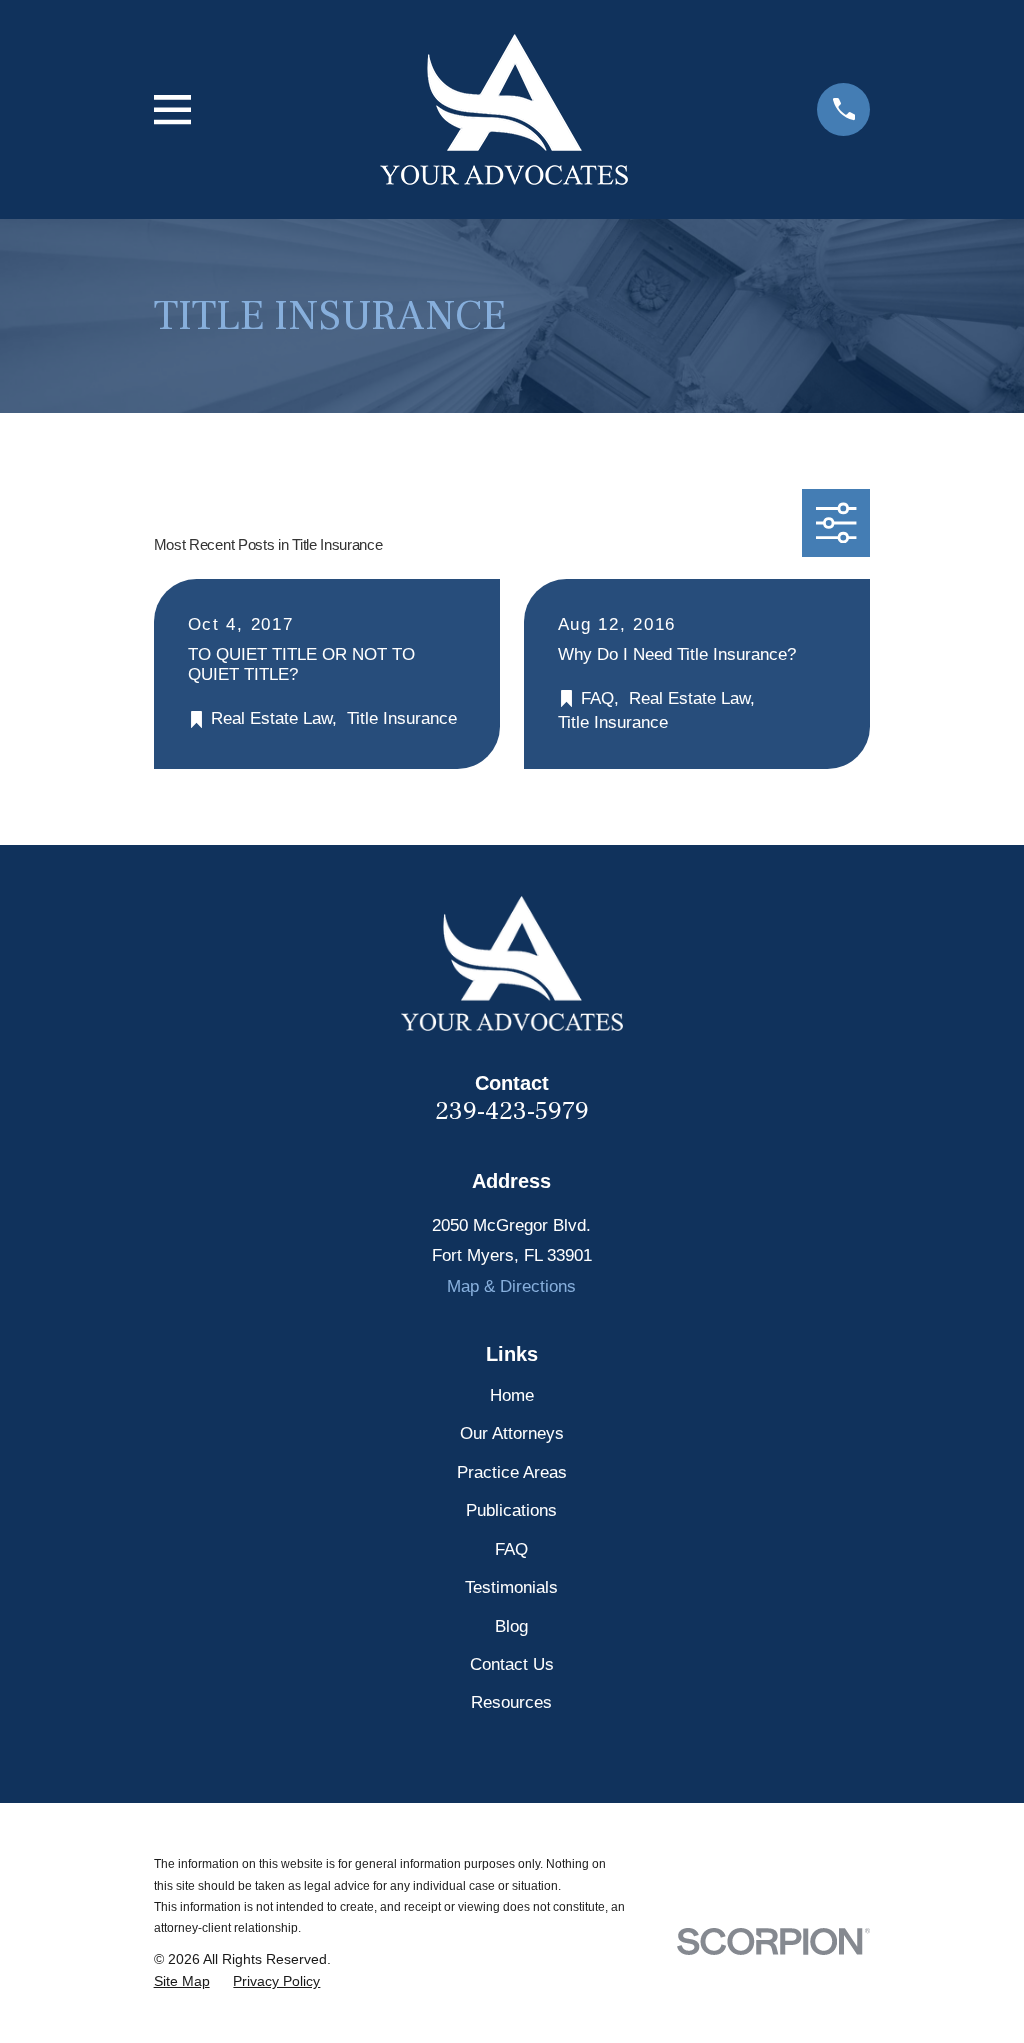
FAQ (511, 1549)
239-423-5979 (512, 1111)
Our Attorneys (512, 1433)
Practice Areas (512, 1472)
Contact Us (512, 1664)
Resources (511, 1702)
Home (512, 1395)
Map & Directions (511, 1286)
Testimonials (511, 1587)
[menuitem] (182, 1982)
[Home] (504, 109)
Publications (511, 1510)
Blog (511, 1626)
